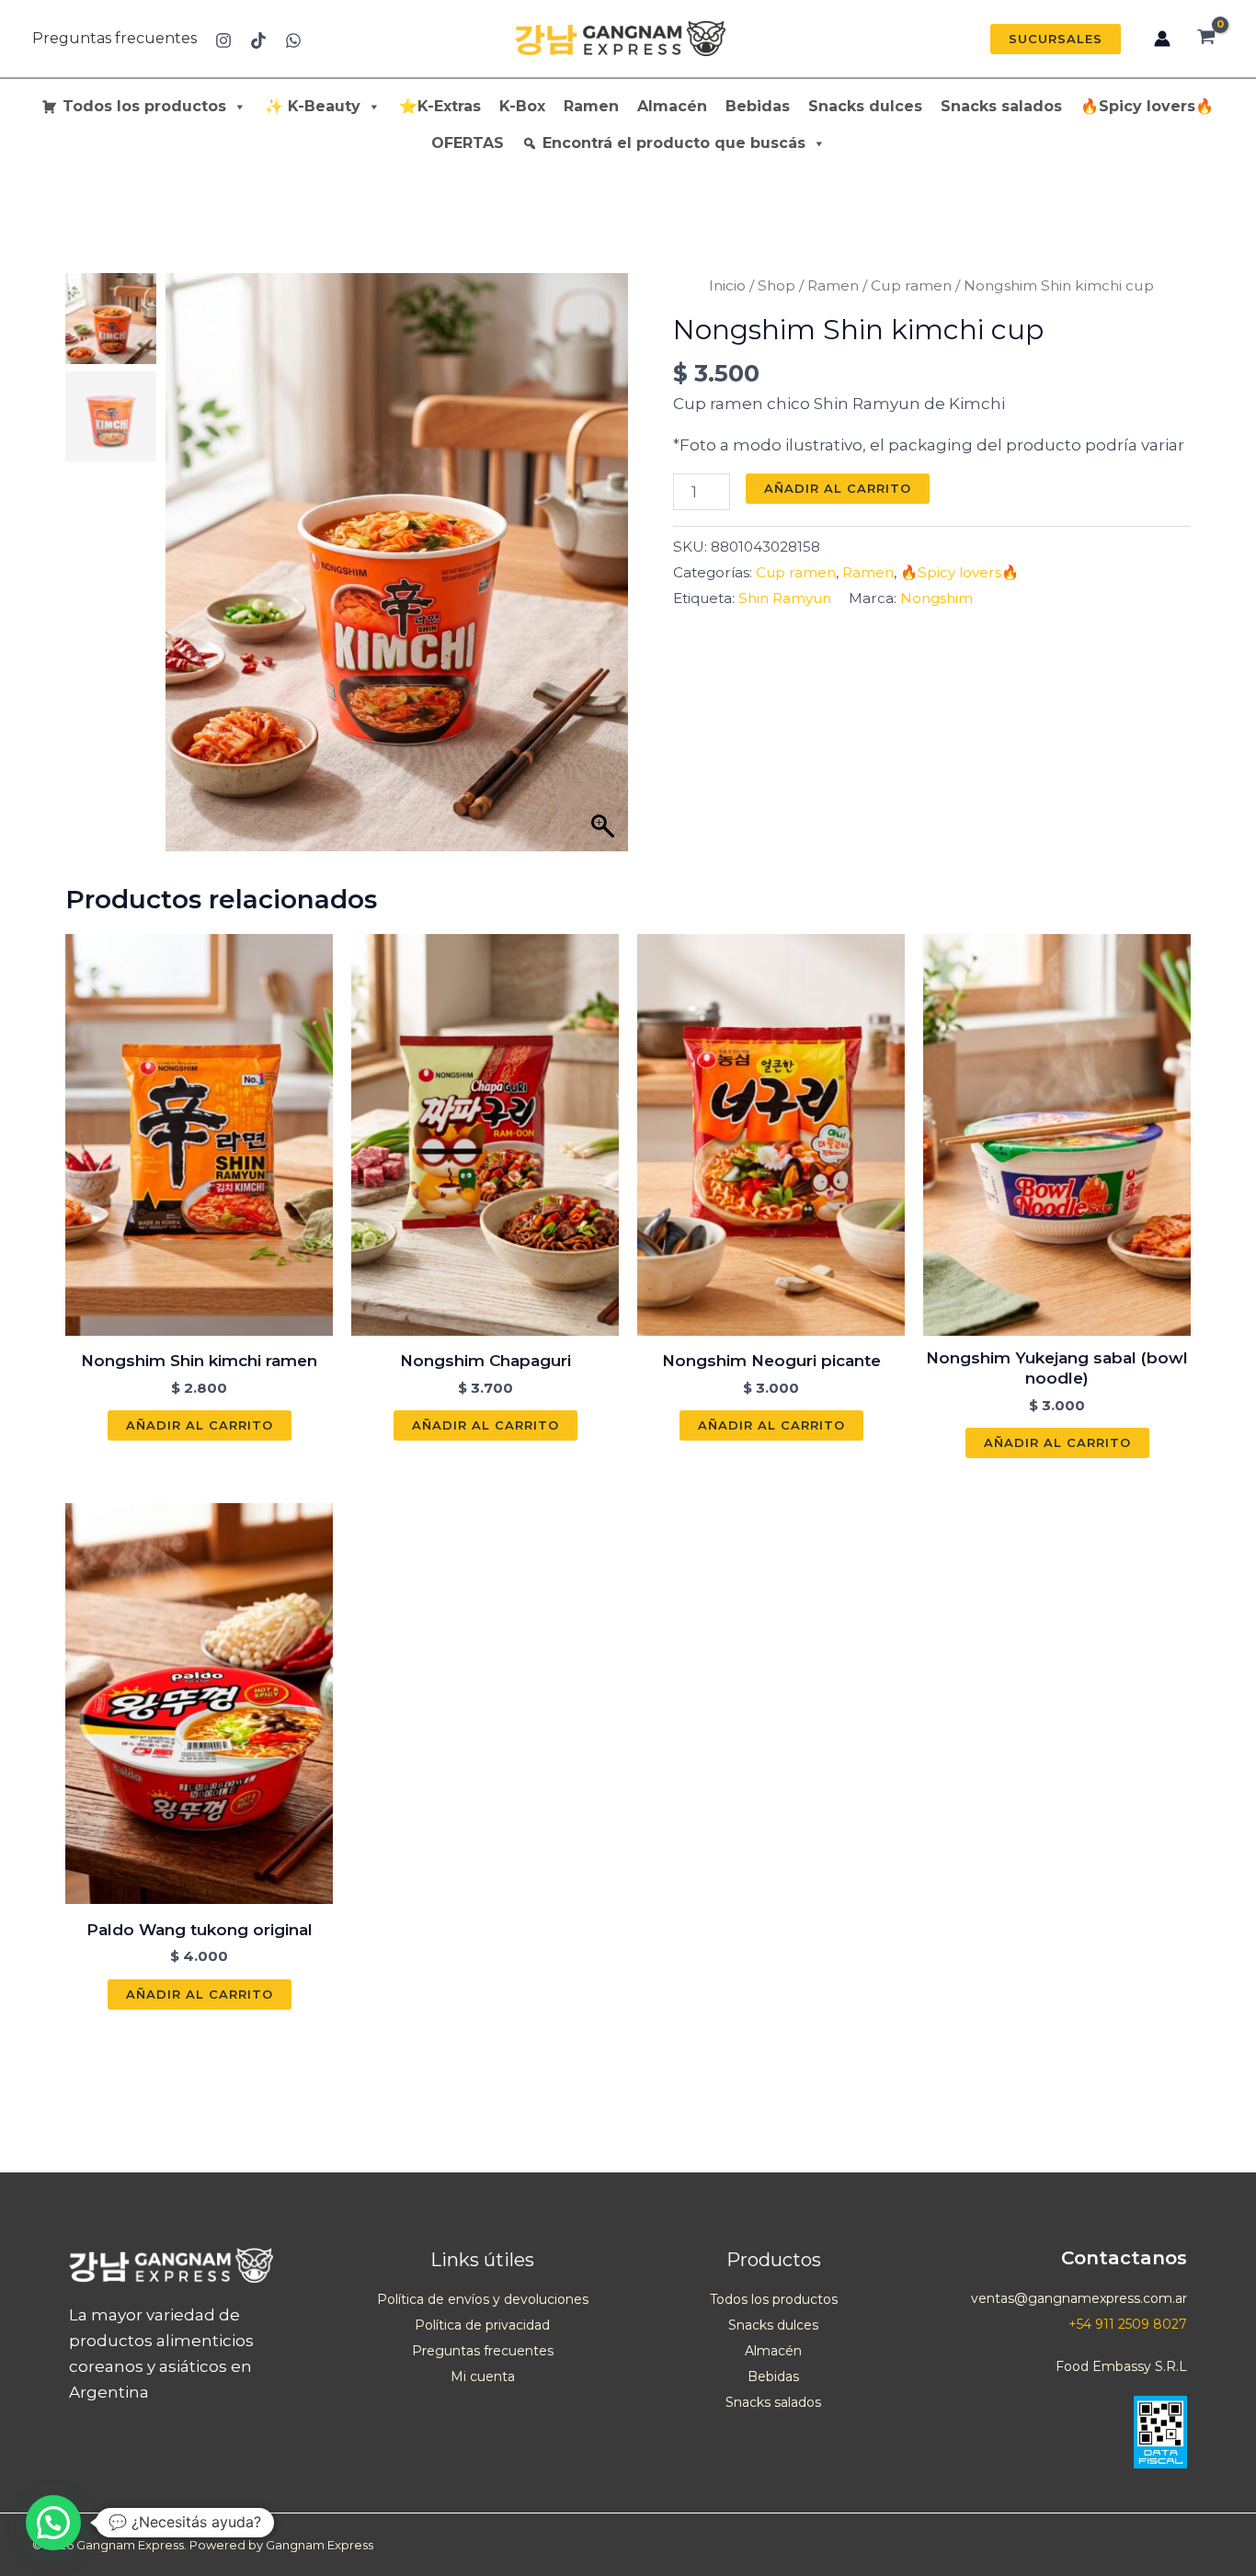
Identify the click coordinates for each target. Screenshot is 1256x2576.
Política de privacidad (482, 2325)
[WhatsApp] (293, 40)
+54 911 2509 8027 (1128, 2324)
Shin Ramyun (785, 598)
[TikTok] (258, 40)
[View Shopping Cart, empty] (1206, 39)
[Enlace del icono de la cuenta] (1162, 39)
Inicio (727, 285)
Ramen (591, 106)
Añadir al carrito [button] (200, 1425)
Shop (776, 285)
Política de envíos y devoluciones (483, 2299)
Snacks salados (1001, 106)
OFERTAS (468, 143)
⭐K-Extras (440, 106)
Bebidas (758, 106)
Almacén (672, 106)
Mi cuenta (483, 2377)
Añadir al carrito (838, 488)
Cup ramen (911, 285)
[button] (1056, 39)
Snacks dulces (865, 106)
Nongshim (936, 598)
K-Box (522, 106)
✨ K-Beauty (313, 106)
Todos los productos (144, 106)
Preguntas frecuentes (114, 38)
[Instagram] (223, 40)
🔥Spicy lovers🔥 (1147, 106)
